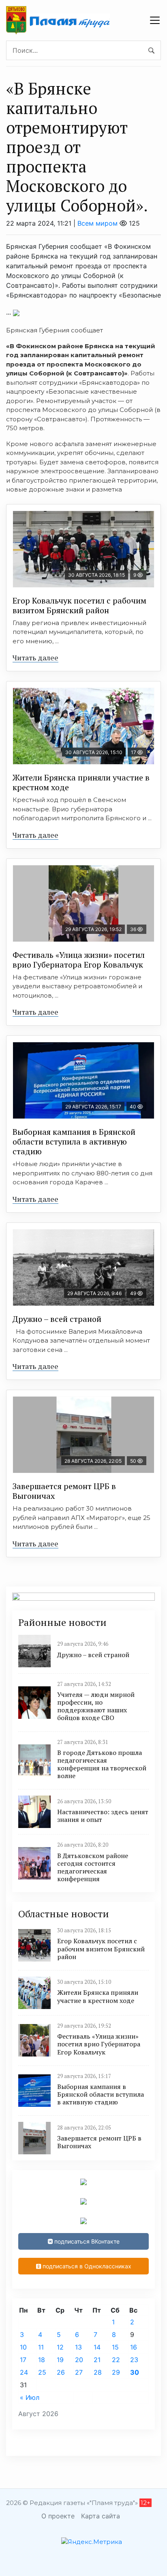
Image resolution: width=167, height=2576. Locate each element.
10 (23, 2347)
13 (78, 2347)
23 (134, 2360)
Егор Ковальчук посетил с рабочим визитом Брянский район (79, 605)
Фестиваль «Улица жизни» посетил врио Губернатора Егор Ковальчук (79, 960)
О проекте (58, 2516)
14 (97, 2347)
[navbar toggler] (155, 20)
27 (79, 2372)
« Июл (30, 2397)
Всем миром (97, 223)
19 (60, 2360)
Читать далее (35, 657)
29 (116, 2372)
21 (97, 2360)
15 (115, 2347)
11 (41, 2347)
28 (98, 2372)
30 (135, 2372)
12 (60, 2347)
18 (42, 2360)
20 (79, 2360)
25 (42, 2372)
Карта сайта (101, 2516)
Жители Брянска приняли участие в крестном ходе (81, 782)
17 (23, 2360)
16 (134, 2347)
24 (24, 2372)
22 (116, 2360)
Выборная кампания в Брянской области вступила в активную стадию (74, 1141)
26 (61, 2372)
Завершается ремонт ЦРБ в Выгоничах (64, 1491)
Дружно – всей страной (57, 1319)
